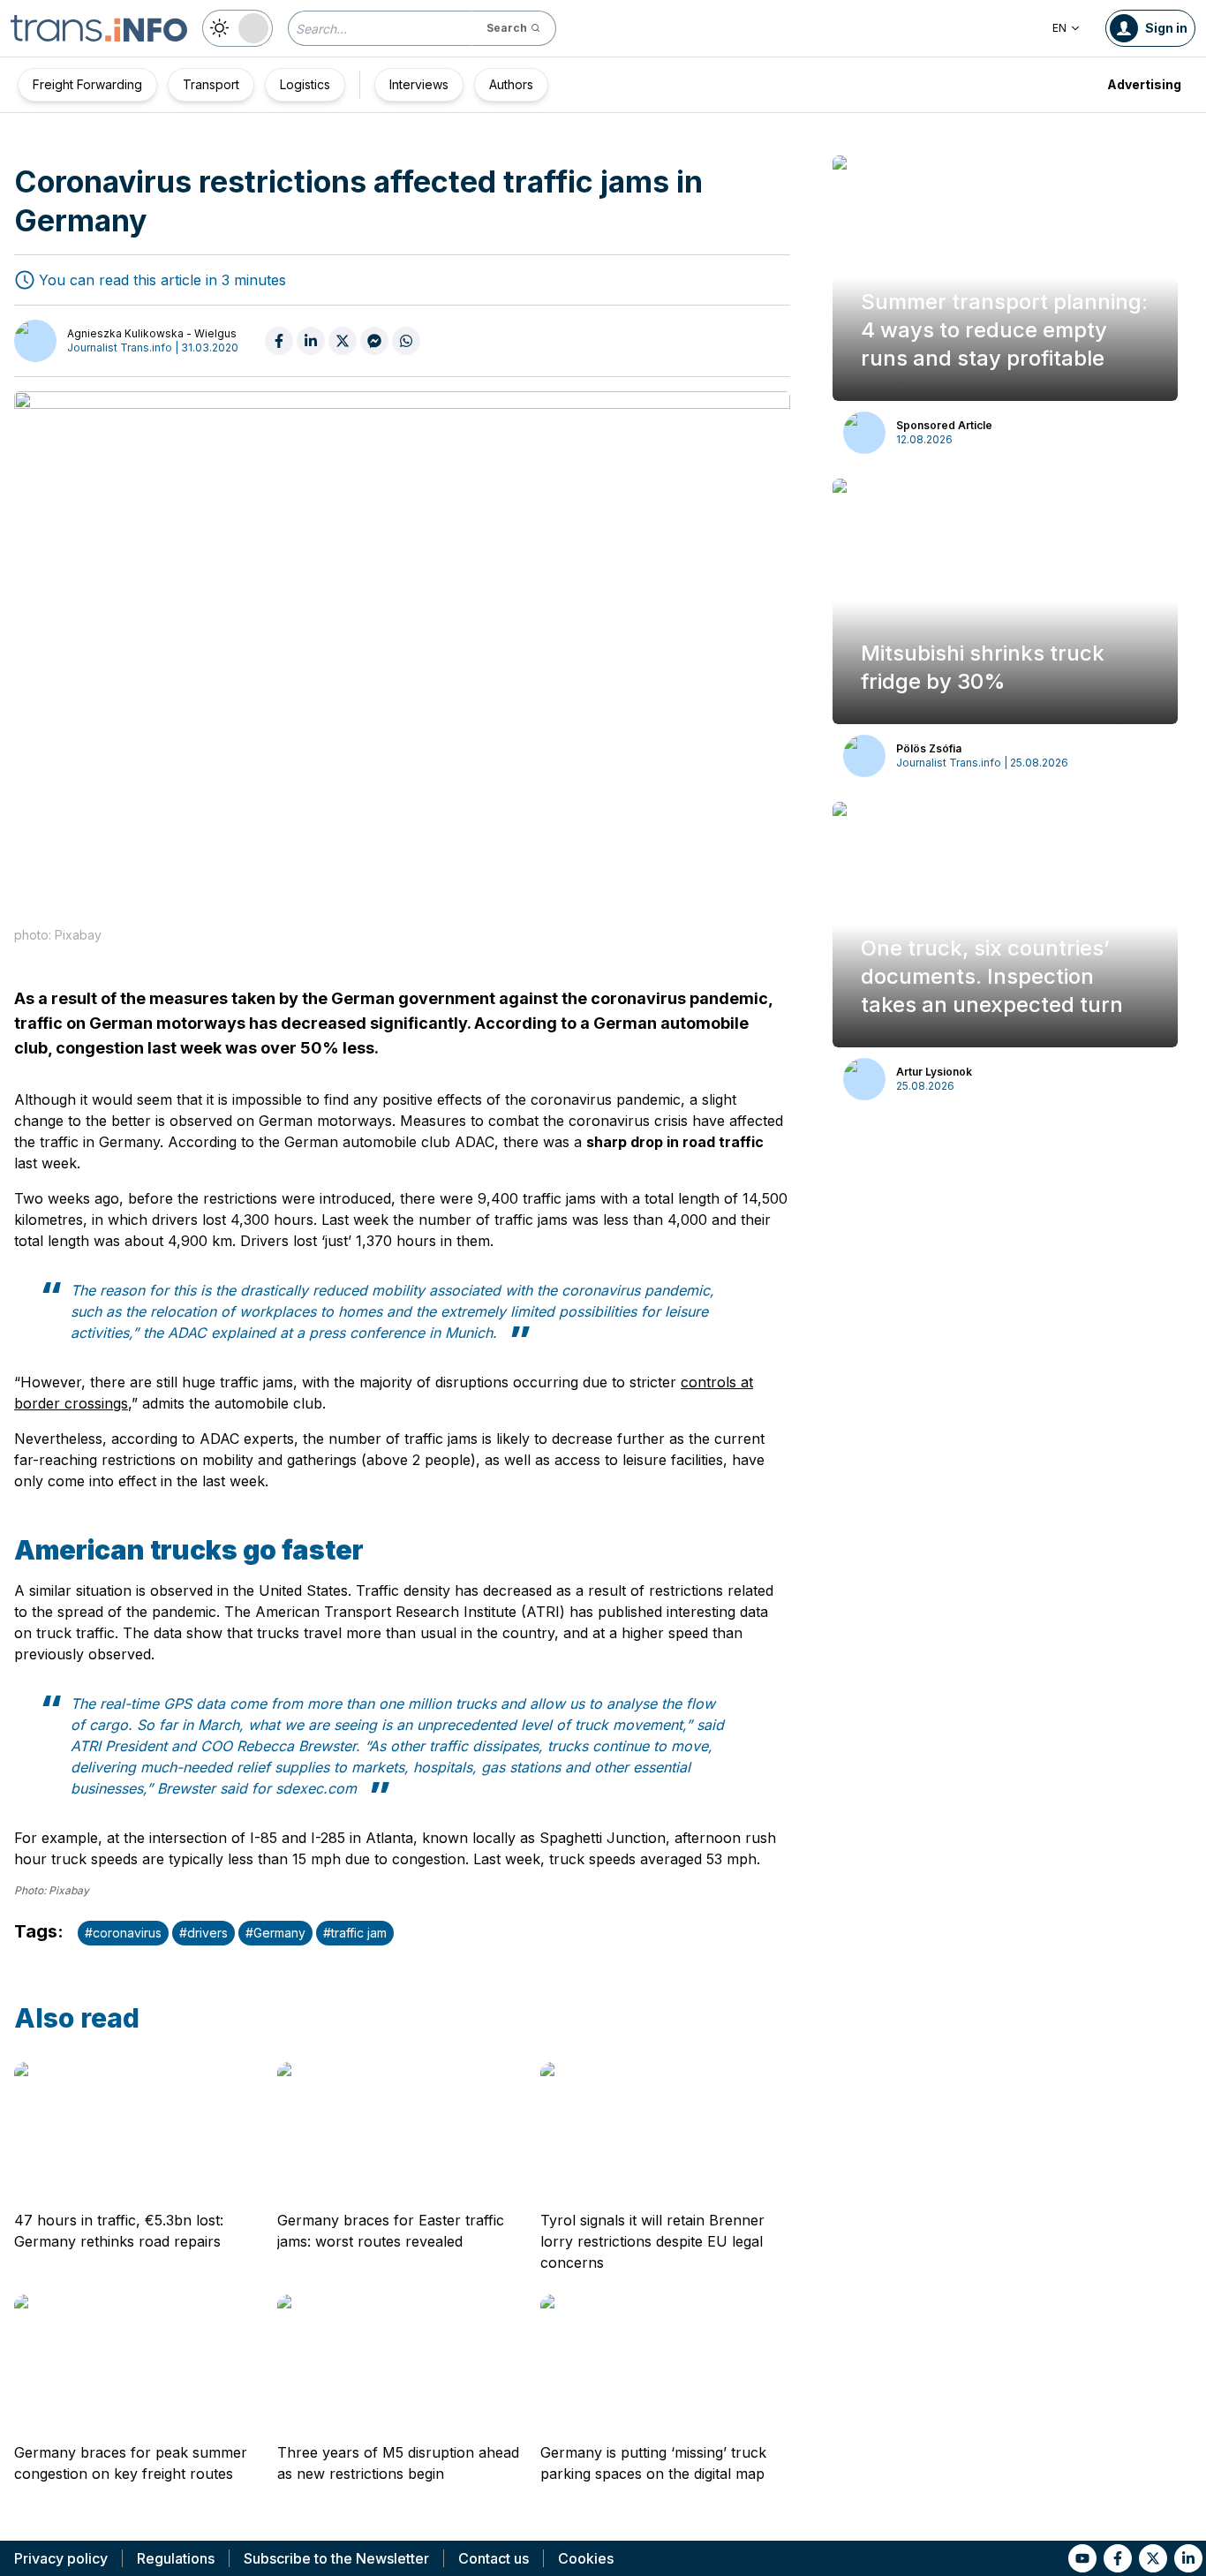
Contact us (494, 2558)
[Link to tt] (1153, 2558)
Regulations (176, 2558)
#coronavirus (123, 1933)
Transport (211, 84)
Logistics (305, 84)
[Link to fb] (1118, 2558)
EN (1059, 28)
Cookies (586, 2558)
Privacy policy (61, 2558)
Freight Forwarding (87, 84)
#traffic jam (355, 1933)
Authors (511, 84)
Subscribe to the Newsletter (336, 2558)
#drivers (204, 1933)
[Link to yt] (1082, 2558)
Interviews (419, 84)
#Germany (275, 1933)
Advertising (1144, 84)
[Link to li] (1188, 2558)
